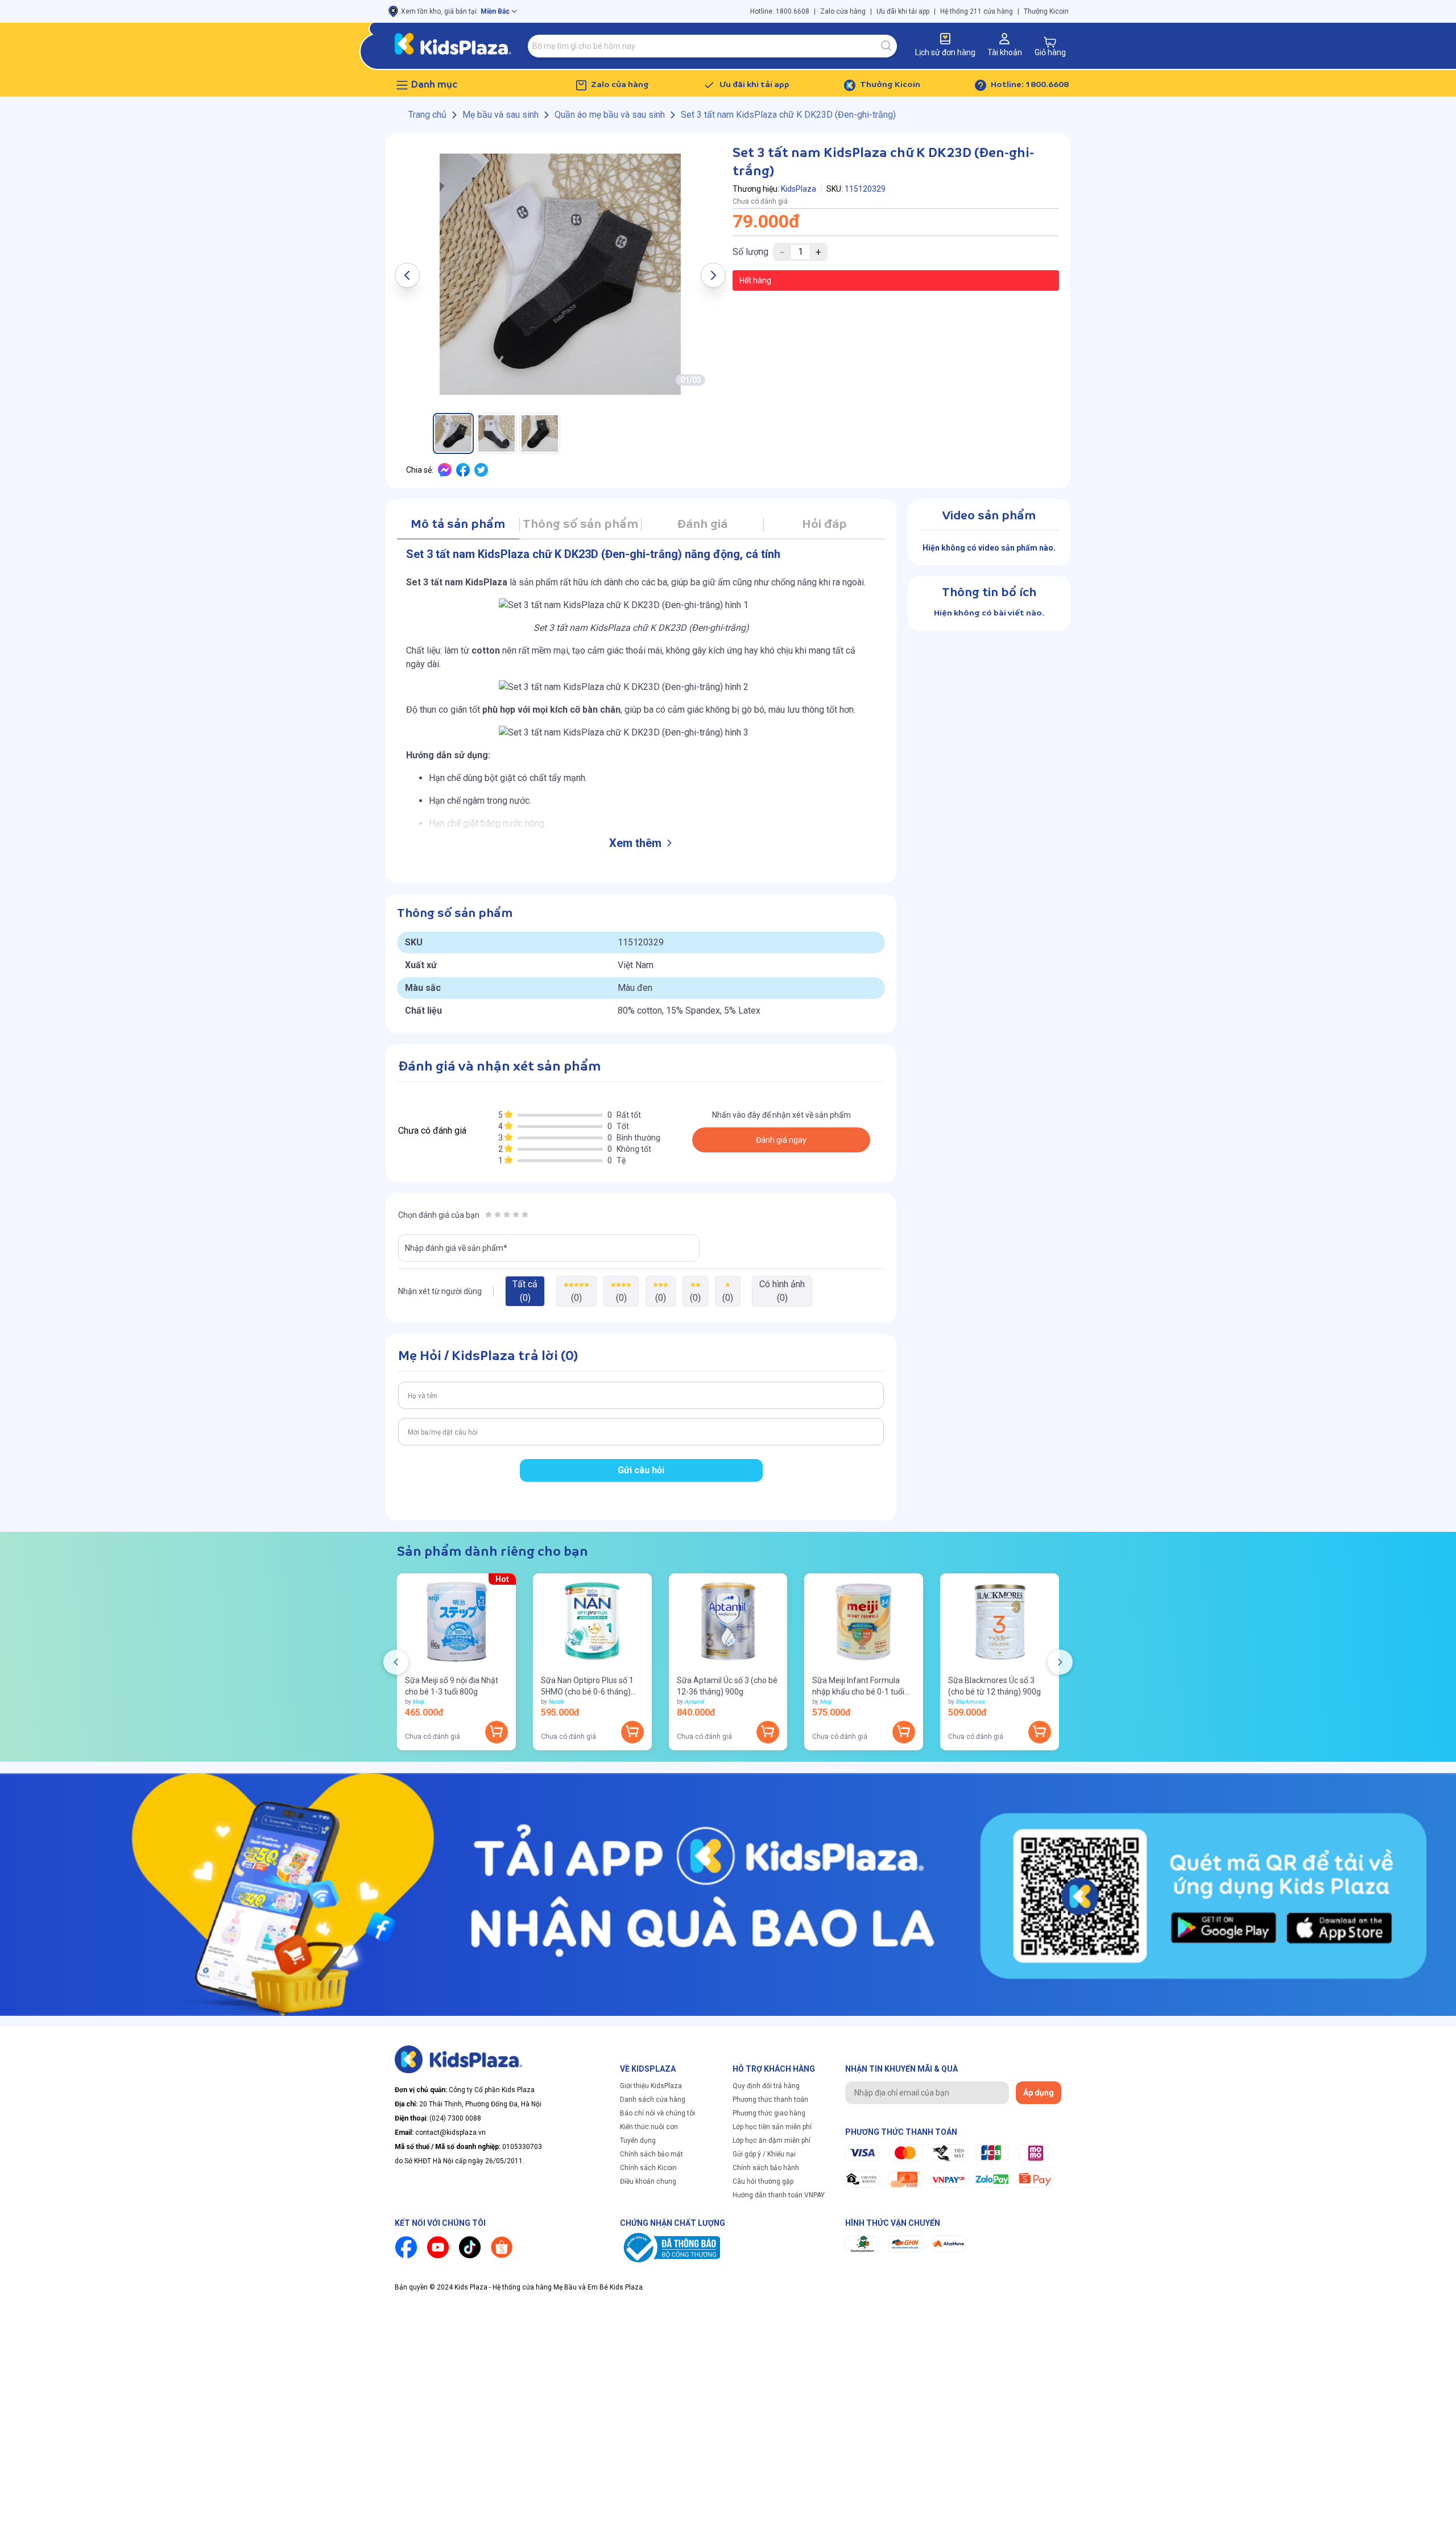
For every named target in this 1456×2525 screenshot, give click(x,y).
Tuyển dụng (638, 2140)
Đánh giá (702, 525)
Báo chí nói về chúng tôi (657, 2113)
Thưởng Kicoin (1046, 11)
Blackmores (970, 1702)
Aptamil (694, 1702)
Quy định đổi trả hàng (766, 2086)
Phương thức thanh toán (770, 2100)
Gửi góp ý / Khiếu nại (764, 2154)
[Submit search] (887, 46)
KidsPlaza (799, 189)
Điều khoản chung (648, 2181)
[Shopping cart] (1050, 42)
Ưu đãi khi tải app (903, 11)
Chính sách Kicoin (648, 2168)
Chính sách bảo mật (652, 2154)
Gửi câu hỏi (641, 1470)
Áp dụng (1039, 2093)
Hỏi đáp (824, 525)
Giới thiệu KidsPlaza (651, 2086)
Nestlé (556, 1702)
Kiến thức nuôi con (649, 2127)
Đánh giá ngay (781, 1140)
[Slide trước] (396, 1662)
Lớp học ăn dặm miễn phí (772, 2140)
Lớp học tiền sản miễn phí (772, 2127)
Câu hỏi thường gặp (763, 2181)
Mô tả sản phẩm (458, 525)
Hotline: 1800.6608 (780, 11)
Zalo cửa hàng (843, 11)
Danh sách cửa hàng (653, 2100)
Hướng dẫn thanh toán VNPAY (779, 2195)
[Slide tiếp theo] (1060, 1662)
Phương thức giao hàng (769, 2113)
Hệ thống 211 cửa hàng (977, 11)
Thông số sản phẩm (580, 525)
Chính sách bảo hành (766, 2168)
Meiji (418, 1702)
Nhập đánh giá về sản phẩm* (456, 1248)
